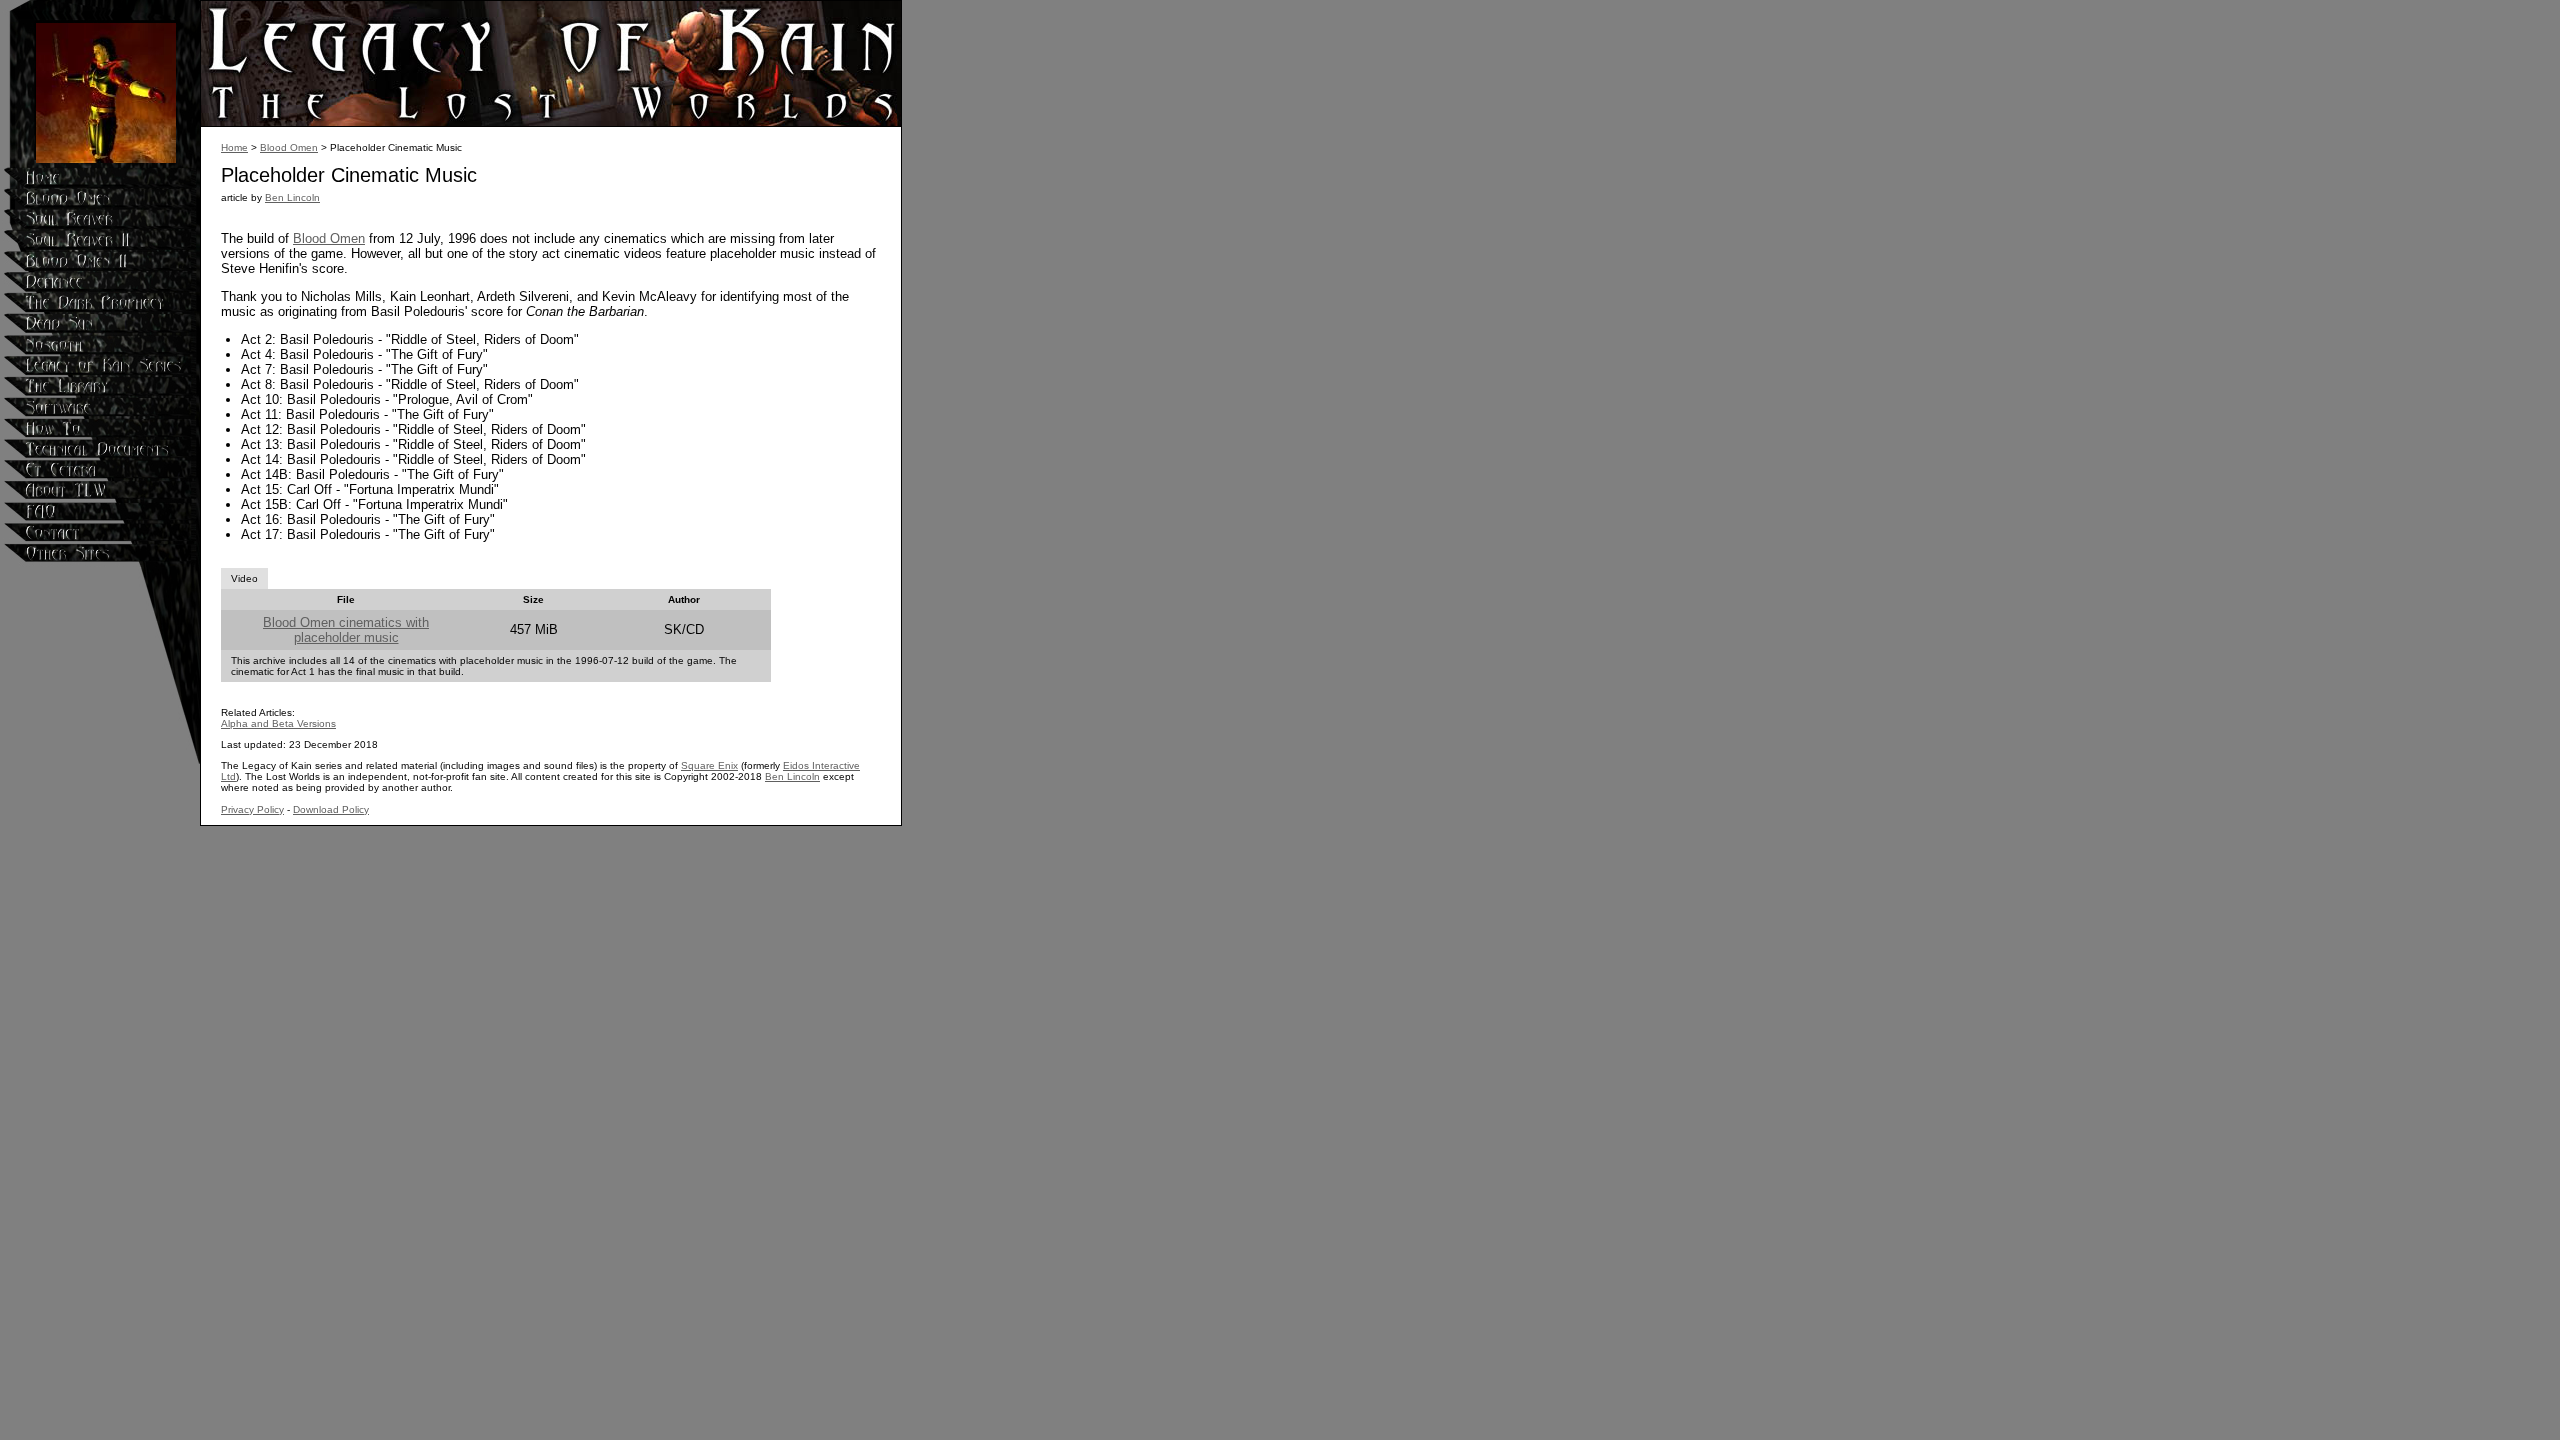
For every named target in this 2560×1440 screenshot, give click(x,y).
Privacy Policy (252, 809)
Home (234, 147)
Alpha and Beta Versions (278, 723)
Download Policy (331, 809)
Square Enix (709, 765)
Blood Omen (289, 147)
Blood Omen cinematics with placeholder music (346, 630)
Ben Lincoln (292, 197)
